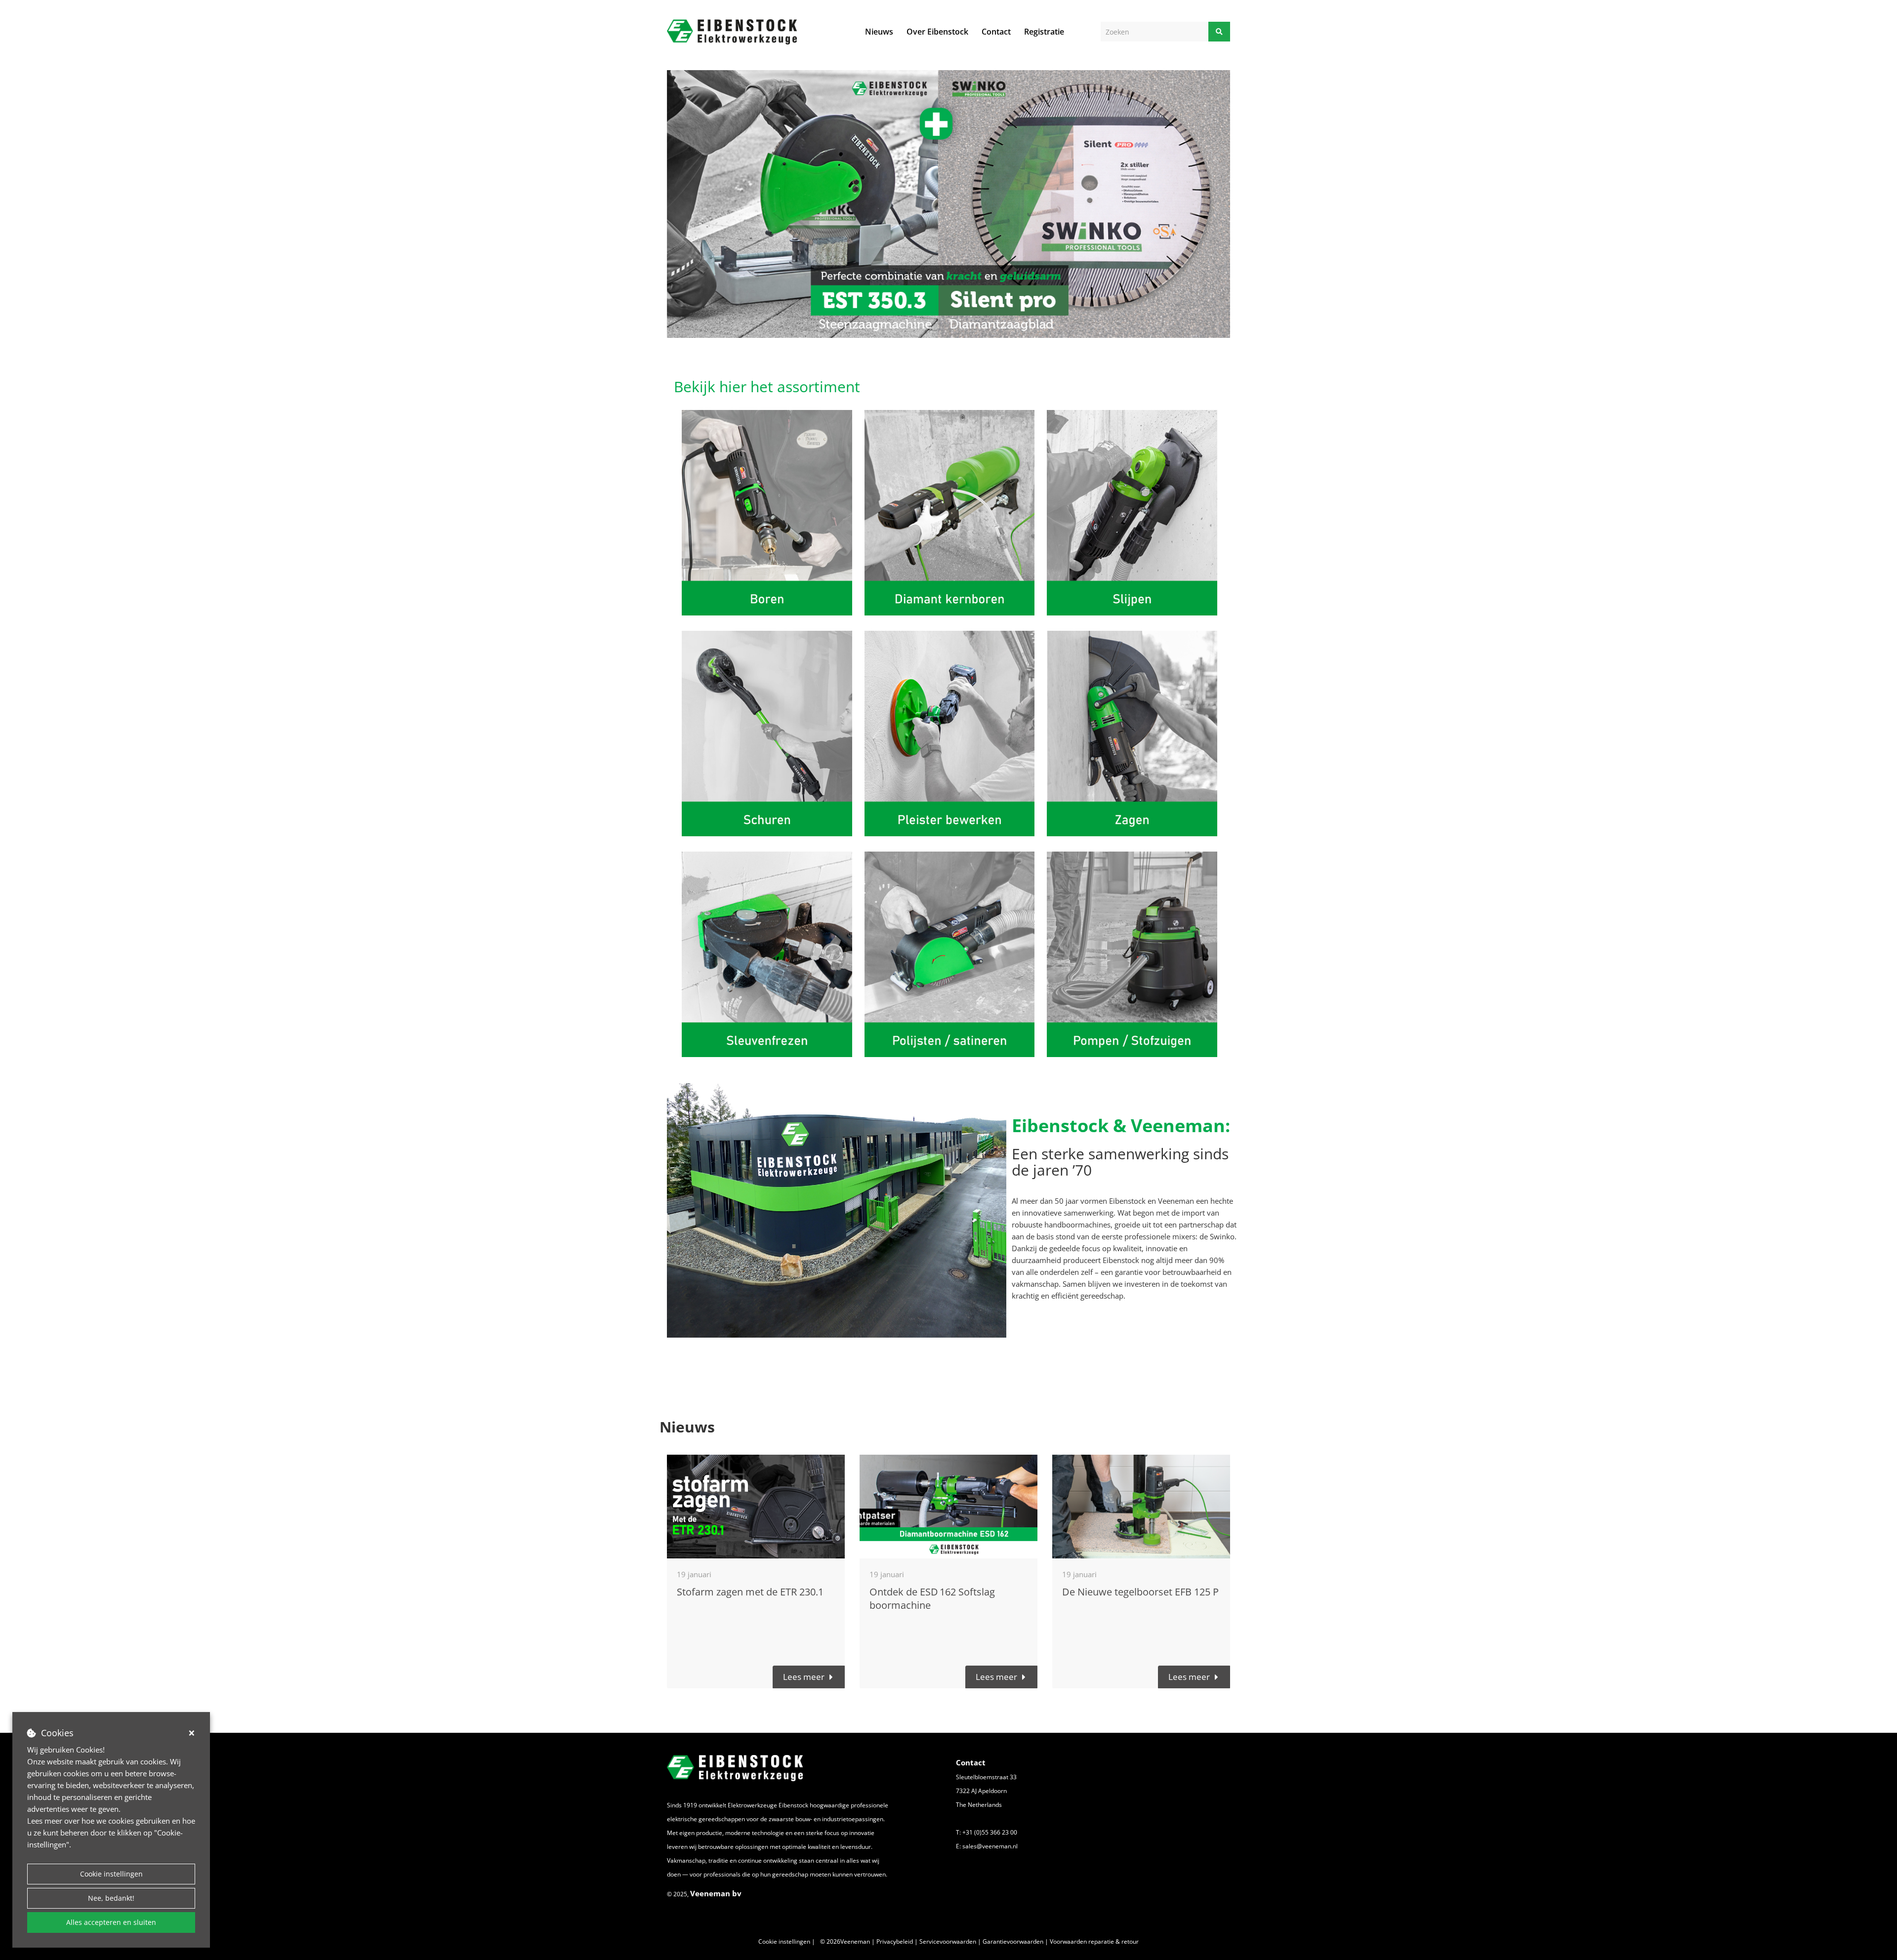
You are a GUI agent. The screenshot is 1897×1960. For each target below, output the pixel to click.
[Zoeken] (1219, 32)
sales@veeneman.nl (990, 1846)
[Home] (732, 32)
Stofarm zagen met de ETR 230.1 (750, 1592)
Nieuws (879, 32)
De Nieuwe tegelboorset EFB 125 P (1140, 1592)
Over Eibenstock (937, 32)
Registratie (1044, 32)
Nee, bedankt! (111, 1898)
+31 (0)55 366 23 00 (990, 1832)
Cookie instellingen (111, 1874)
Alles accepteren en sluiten (111, 1922)
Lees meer (804, 1677)
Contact (996, 32)
